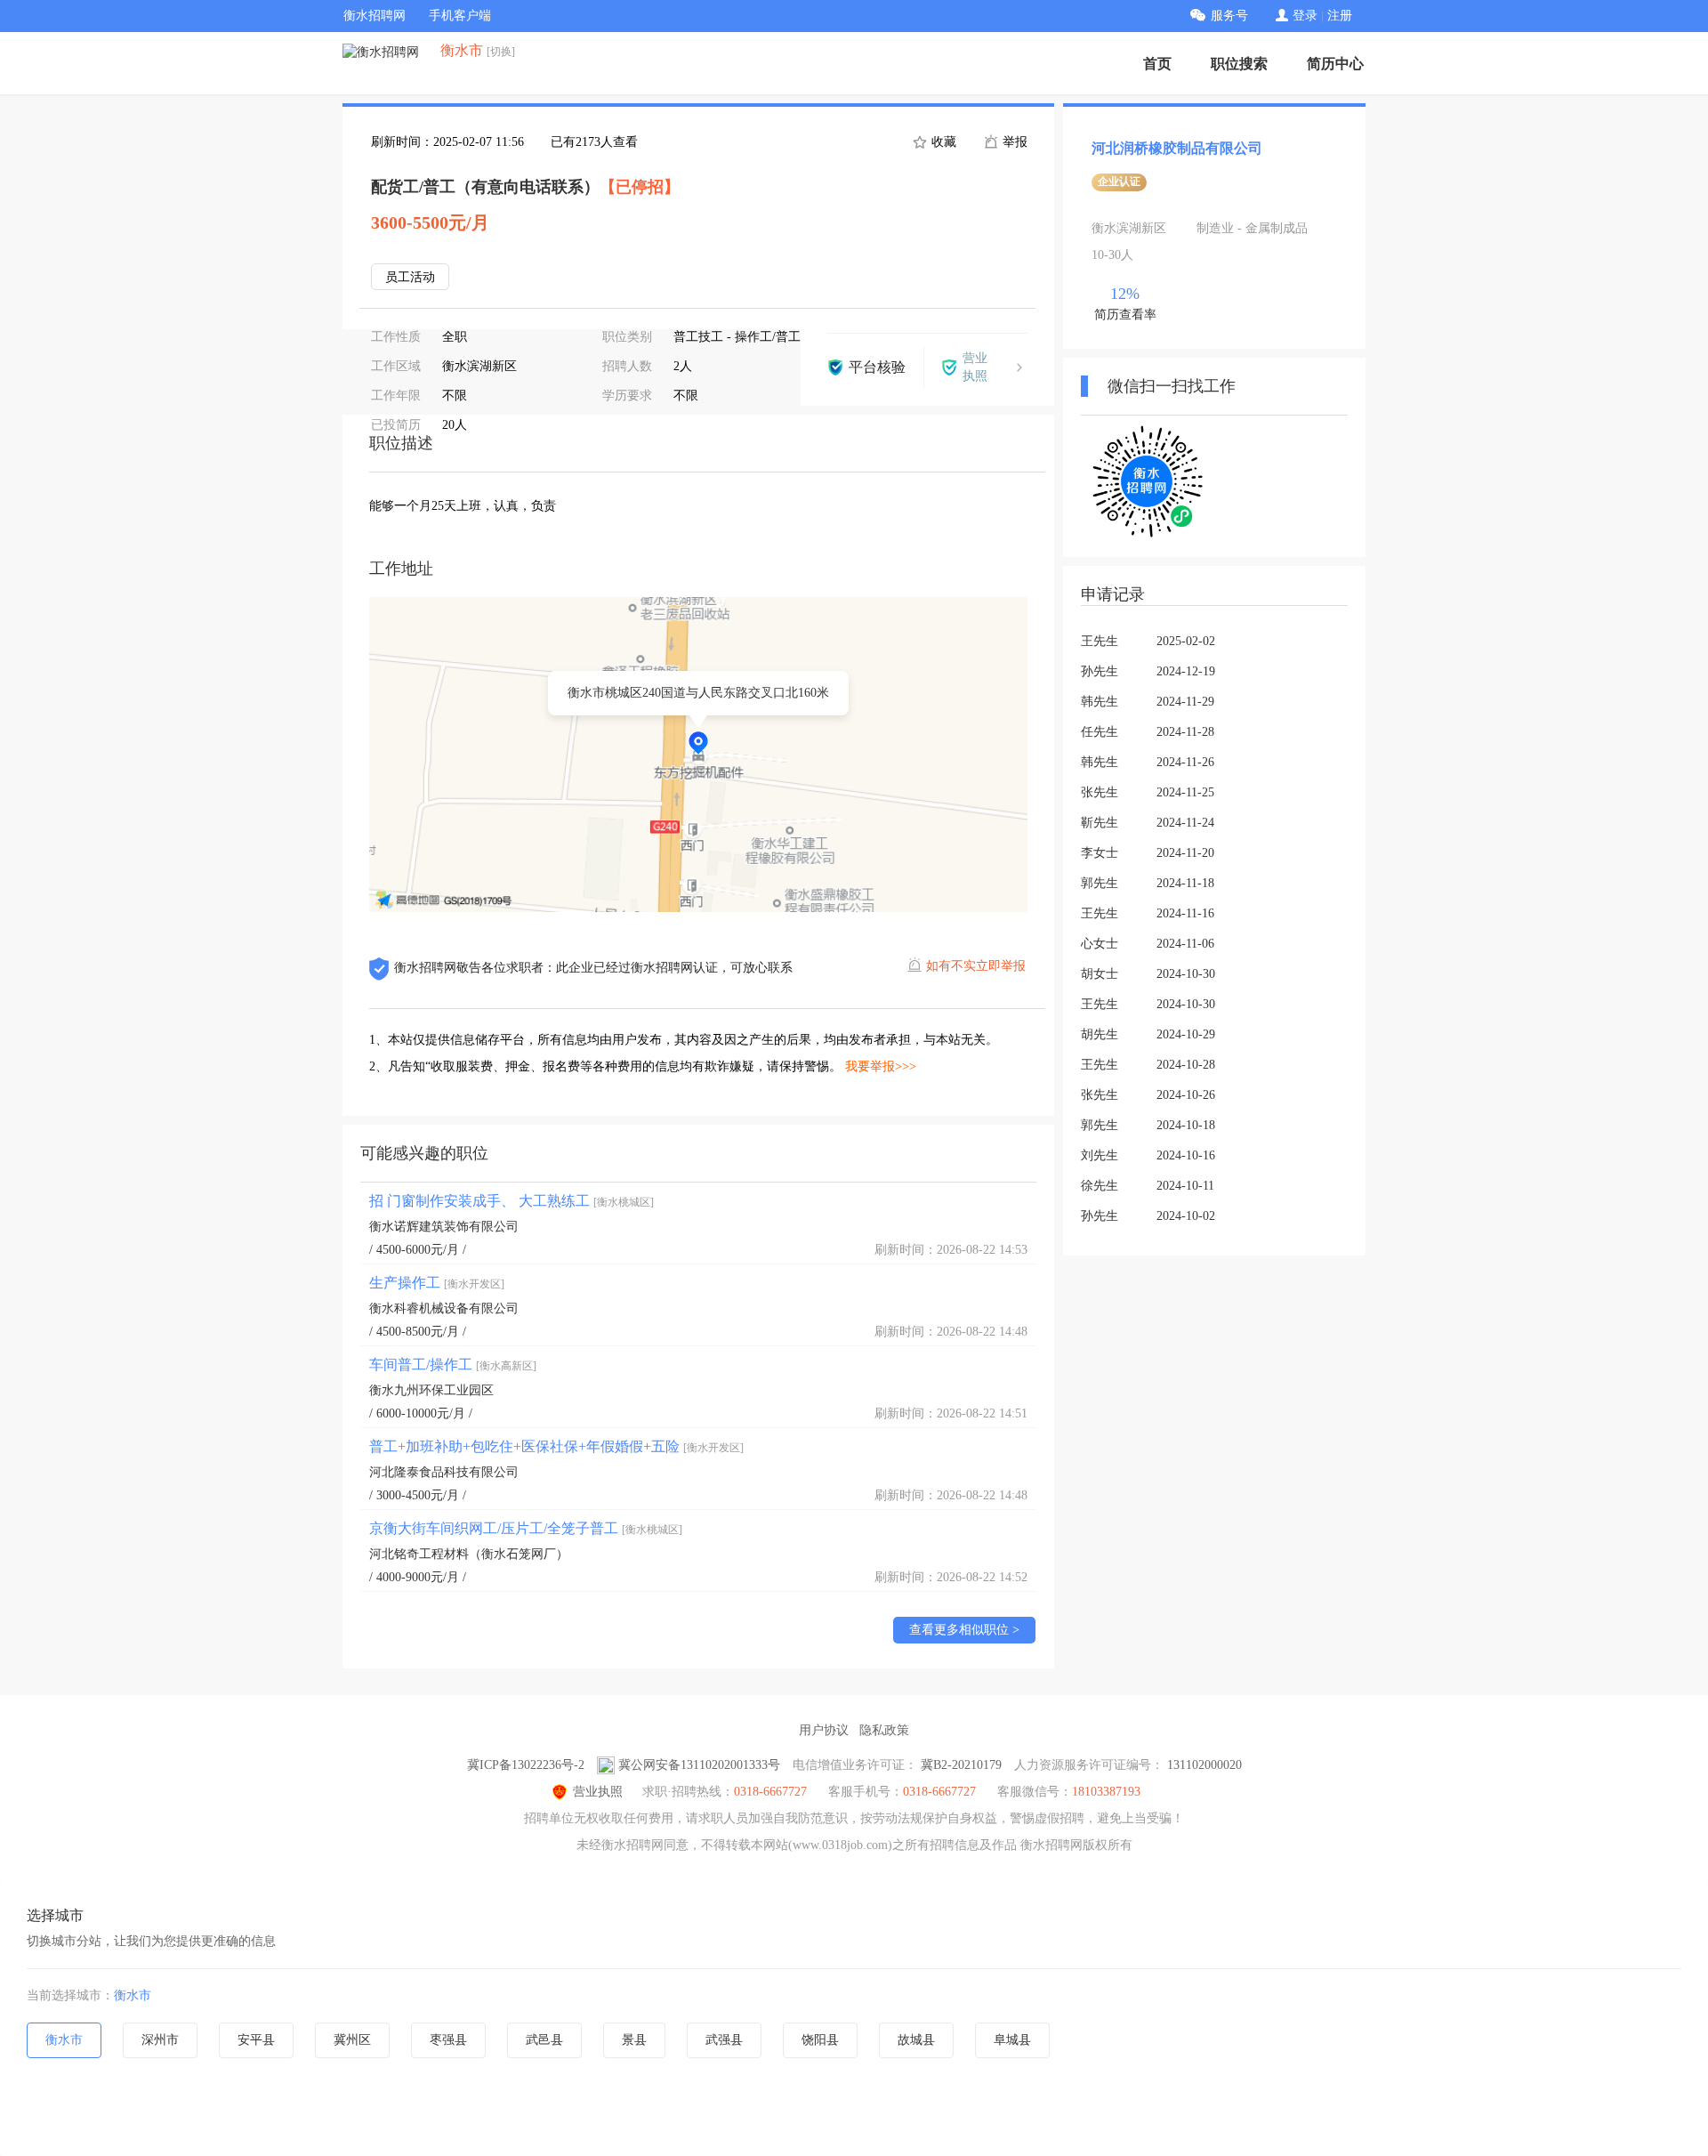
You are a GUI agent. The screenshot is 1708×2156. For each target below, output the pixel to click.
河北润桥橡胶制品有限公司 (1177, 148)
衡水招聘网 (375, 16)
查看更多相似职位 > (964, 1630)
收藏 (942, 142)
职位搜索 (1239, 64)
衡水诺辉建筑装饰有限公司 (444, 1227)
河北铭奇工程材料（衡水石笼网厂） (469, 1554)
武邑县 (544, 2040)
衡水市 (133, 1995)
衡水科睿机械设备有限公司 (444, 1308)
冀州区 (352, 2040)
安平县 (256, 2040)
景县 (634, 2040)
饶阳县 (820, 2040)
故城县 (916, 2040)
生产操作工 (437, 1283)
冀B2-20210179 (961, 1765)
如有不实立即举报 (976, 966)
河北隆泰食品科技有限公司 (444, 1472)
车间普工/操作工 (453, 1365)
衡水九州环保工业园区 (431, 1390)
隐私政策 (884, 1730)
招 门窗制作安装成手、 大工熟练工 (512, 1201)
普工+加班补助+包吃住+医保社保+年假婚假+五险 (556, 1446)
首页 (1157, 64)
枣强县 (448, 2040)
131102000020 (1204, 1765)
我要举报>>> (881, 1066)
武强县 (724, 2040)
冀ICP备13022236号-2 (526, 1765)
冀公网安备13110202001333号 (699, 1765)
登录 (1305, 16)
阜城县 (1012, 2040)
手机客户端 (460, 16)
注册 (1340, 16)
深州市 (160, 2040)
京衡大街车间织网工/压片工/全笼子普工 (526, 1528)
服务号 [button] (1229, 16)
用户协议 (824, 1730)
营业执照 (598, 1792)
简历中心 (1335, 64)
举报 (1013, 142)
